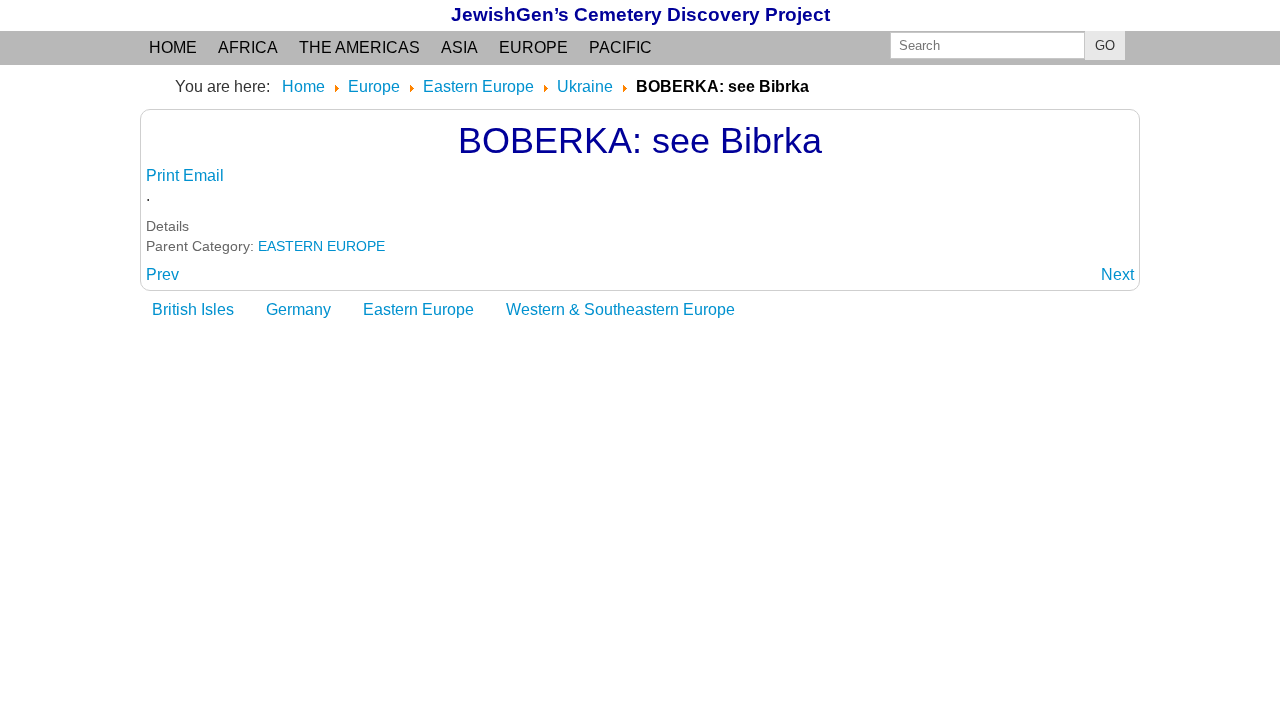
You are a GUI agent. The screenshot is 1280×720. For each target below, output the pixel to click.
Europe (533, 47)
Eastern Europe (418, 309)
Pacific (620, 47)
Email (203, 175)
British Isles (193, 309)
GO (1105, 45)
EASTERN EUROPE (321, 246)
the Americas (359, 47)
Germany (298, 309)
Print (164, 175)
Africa (248, 47)
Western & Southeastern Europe (620, 309)
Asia (459, 47)
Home (173, 47)
